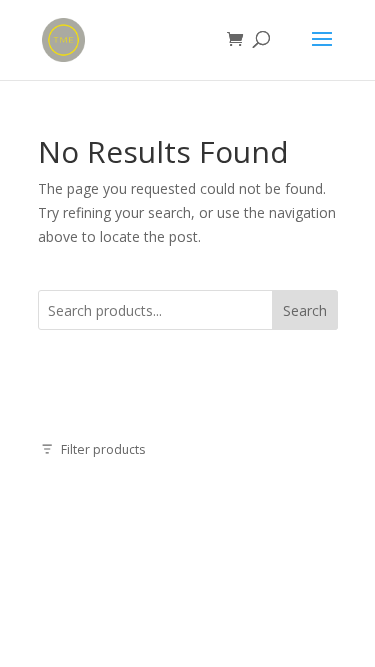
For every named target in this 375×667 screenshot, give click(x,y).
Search (305, 310)
